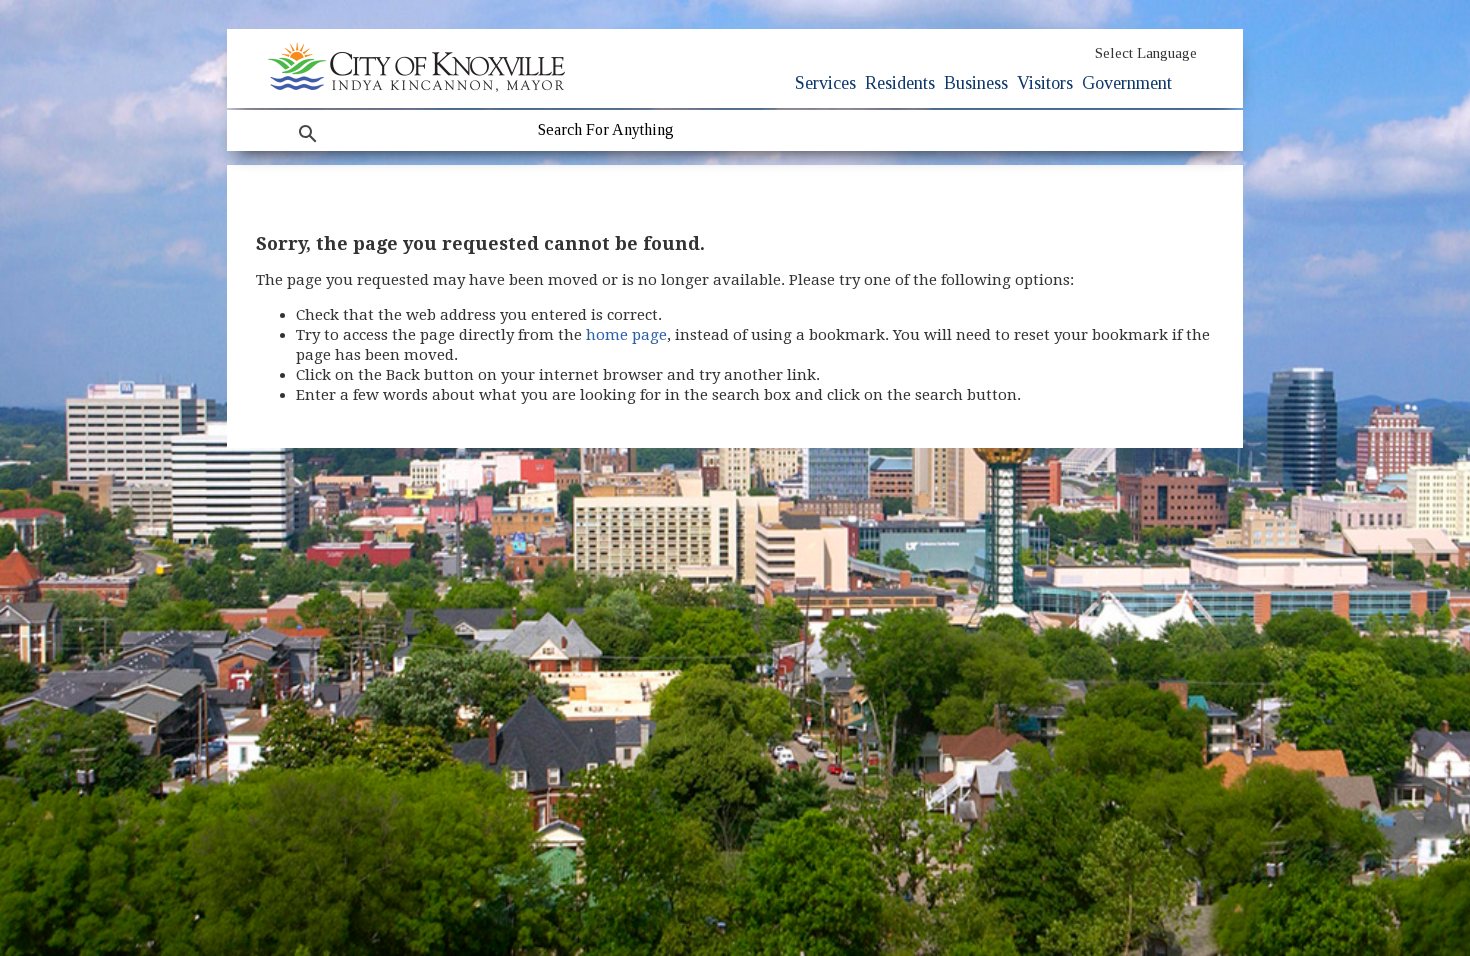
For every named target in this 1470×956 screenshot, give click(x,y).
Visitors (1045, 83)
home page (626, 335)
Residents (900, 83)
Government (1127, 83)
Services (825, 83)
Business (976, 83)
